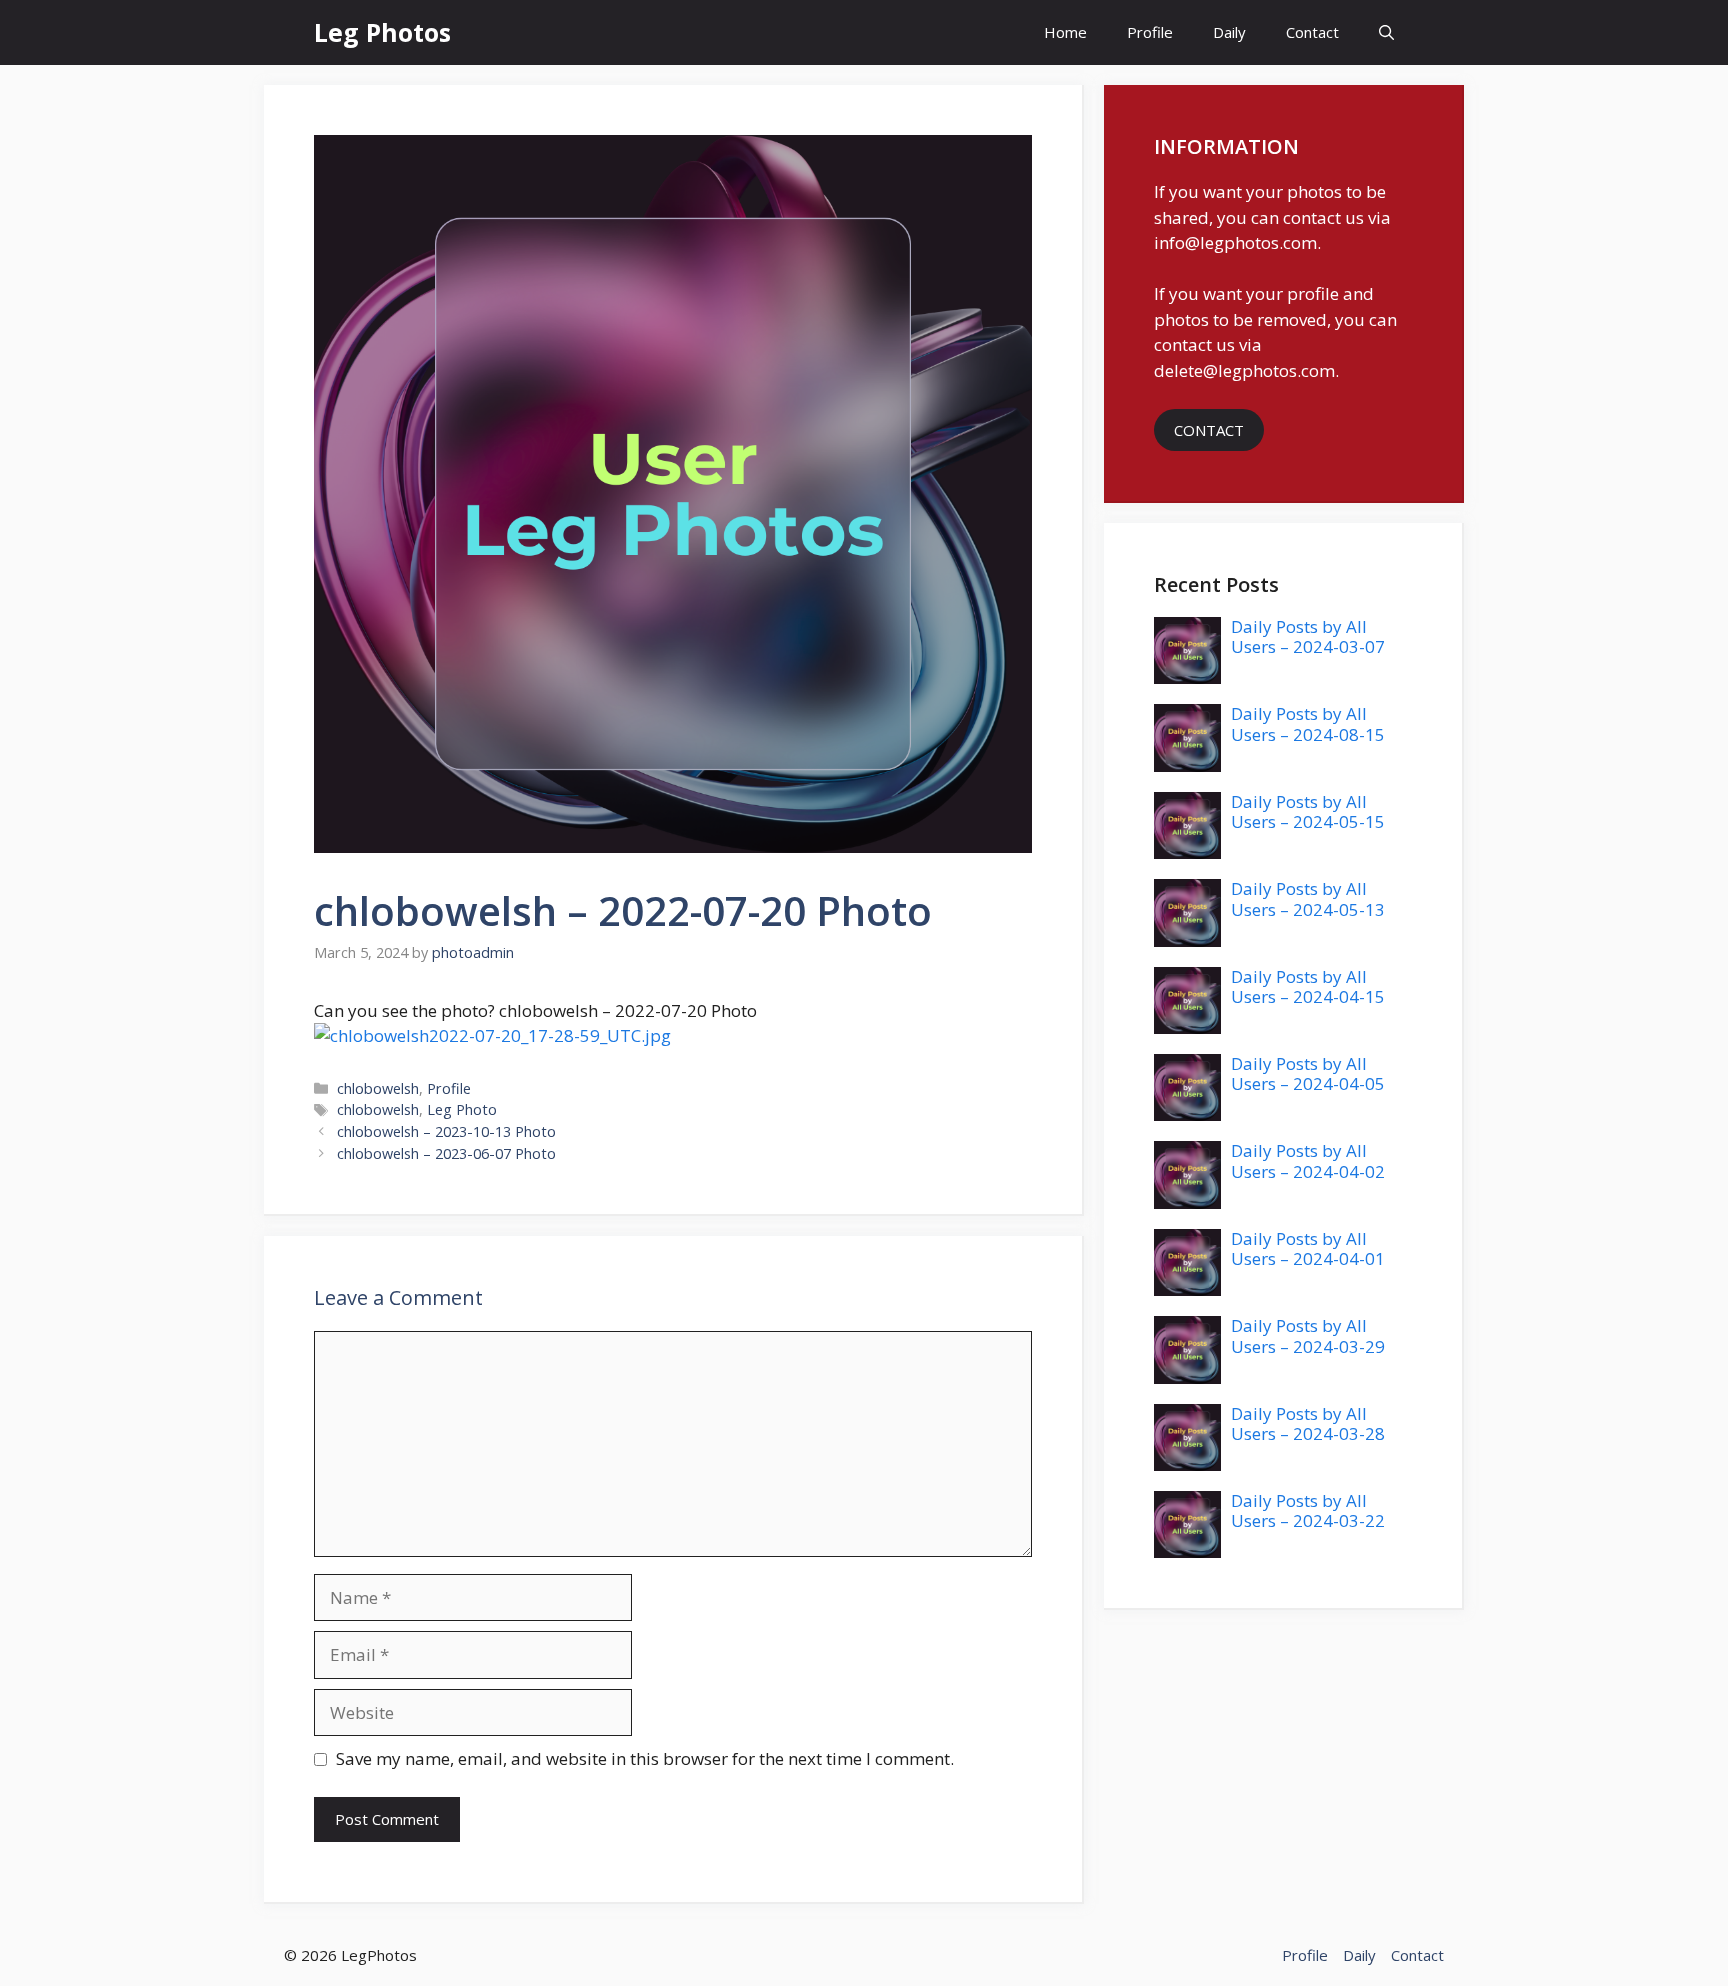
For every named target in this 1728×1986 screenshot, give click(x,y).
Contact (1312, 32)
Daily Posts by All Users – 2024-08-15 (1308, 723)
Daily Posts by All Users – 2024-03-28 (1308, 1423)
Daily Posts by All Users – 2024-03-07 (1308, 636)
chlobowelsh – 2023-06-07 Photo (446, 1153)
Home (1065, 32)
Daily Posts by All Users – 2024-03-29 (1308, 1335)
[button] (1386, 32)
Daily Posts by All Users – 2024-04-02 (1308, 1160)
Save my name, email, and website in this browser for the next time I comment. (645, 1758)
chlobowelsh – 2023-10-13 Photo (446, 1131)
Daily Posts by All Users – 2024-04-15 (1308, 986)
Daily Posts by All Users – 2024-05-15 (1308, 811)
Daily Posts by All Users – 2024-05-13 (1308, 898)
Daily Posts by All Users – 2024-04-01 (1308, 1248)
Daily (1229, 32)
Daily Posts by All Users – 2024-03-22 (1308, 1510)
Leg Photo (462, 1109)
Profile (1150, 32)
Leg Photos (382, 32)
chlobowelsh (378, 1088)
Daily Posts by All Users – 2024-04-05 (1308, 1073)
